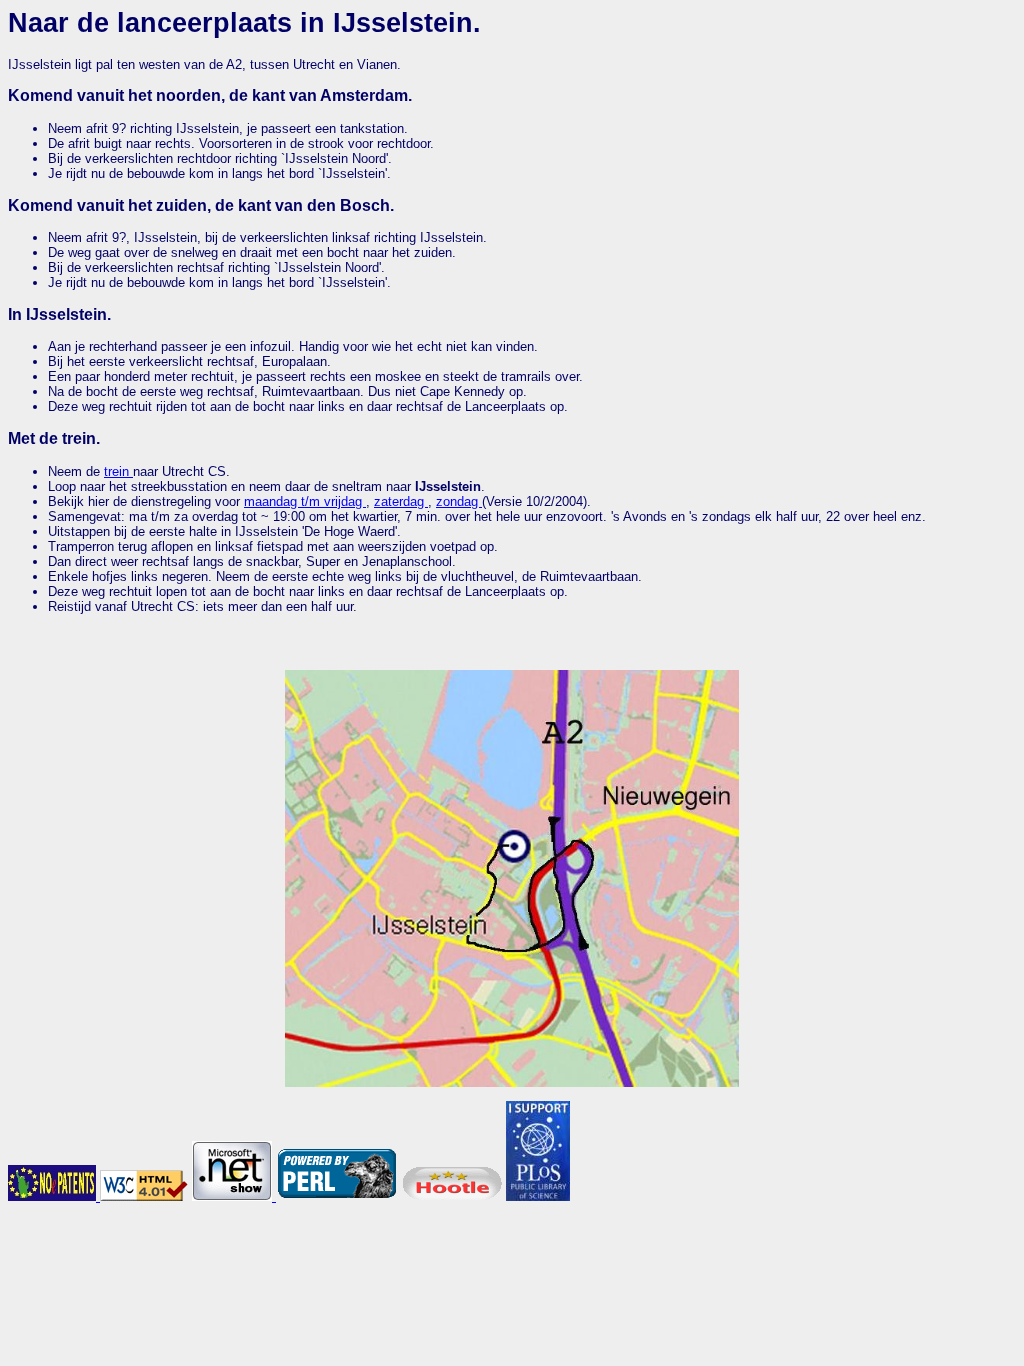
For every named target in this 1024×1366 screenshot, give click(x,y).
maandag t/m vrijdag (305, 501)
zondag (459, 501)
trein (118, 471)
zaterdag (401, 501)
